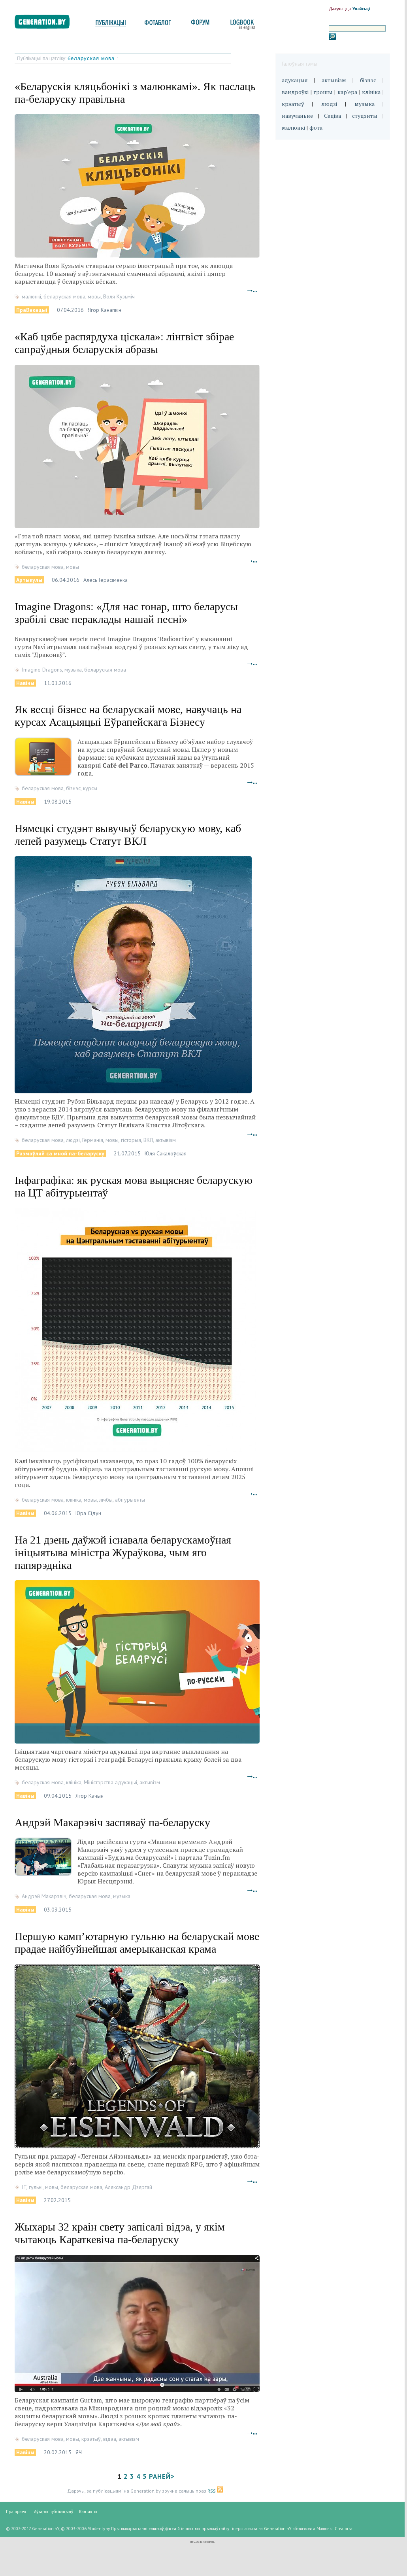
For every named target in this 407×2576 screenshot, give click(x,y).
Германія (93, 1140)
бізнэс (73, 788)
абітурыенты (130, 1500)
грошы (323, 92)
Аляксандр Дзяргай (128, 2187)
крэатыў (91, 2439)
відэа (110, 2439)
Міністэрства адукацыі (110, 1782)
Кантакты (88, 2512)
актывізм (166, 1140)
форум (200, 25)
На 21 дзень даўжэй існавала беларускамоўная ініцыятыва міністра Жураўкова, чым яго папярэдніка (123, 1552)
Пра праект (17, 2512)
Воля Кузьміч (119, 296)
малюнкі (31, 296)
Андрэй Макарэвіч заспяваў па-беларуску (112, 1822)
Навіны (25, 683)
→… (252, 290)
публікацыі (111, 25)
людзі (73, 1140)
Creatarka (344, 2529)
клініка (74, 1500)
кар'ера (347, 92)
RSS (212, 2491)
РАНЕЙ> (162, 2476)
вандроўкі (295, 92)
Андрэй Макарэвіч (44, 1896)
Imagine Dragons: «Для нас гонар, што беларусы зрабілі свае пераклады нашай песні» (126, 613)
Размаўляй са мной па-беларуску (60, 1153)
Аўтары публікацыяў (54, 2512)
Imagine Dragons (42, 670)
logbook (241, 25)
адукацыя (295, 80)
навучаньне (297, 116)
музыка (73, 670)
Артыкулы (29, 580)
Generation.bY (278, 2529)
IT (24, 2187)
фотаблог (158, 25)
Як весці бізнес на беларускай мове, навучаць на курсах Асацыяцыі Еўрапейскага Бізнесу (128, 716)
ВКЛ (148, 1140)
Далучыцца (340, 9)
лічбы (106, 1500)
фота (316, 127)
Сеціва (333, 116)
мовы (94, 296)
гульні (36, 2187)
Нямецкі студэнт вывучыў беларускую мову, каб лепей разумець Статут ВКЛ (128, 835)
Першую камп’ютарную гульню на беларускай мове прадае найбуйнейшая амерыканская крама (137, 1943)
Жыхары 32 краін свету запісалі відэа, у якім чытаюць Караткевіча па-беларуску (120, 2233)
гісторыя (131, 1140)
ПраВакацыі (32, 310)
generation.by (46, 24)
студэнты (365, 116)
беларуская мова (92, 58)
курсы (90, 788)
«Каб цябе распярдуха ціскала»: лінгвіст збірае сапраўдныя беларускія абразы (124, 343)
